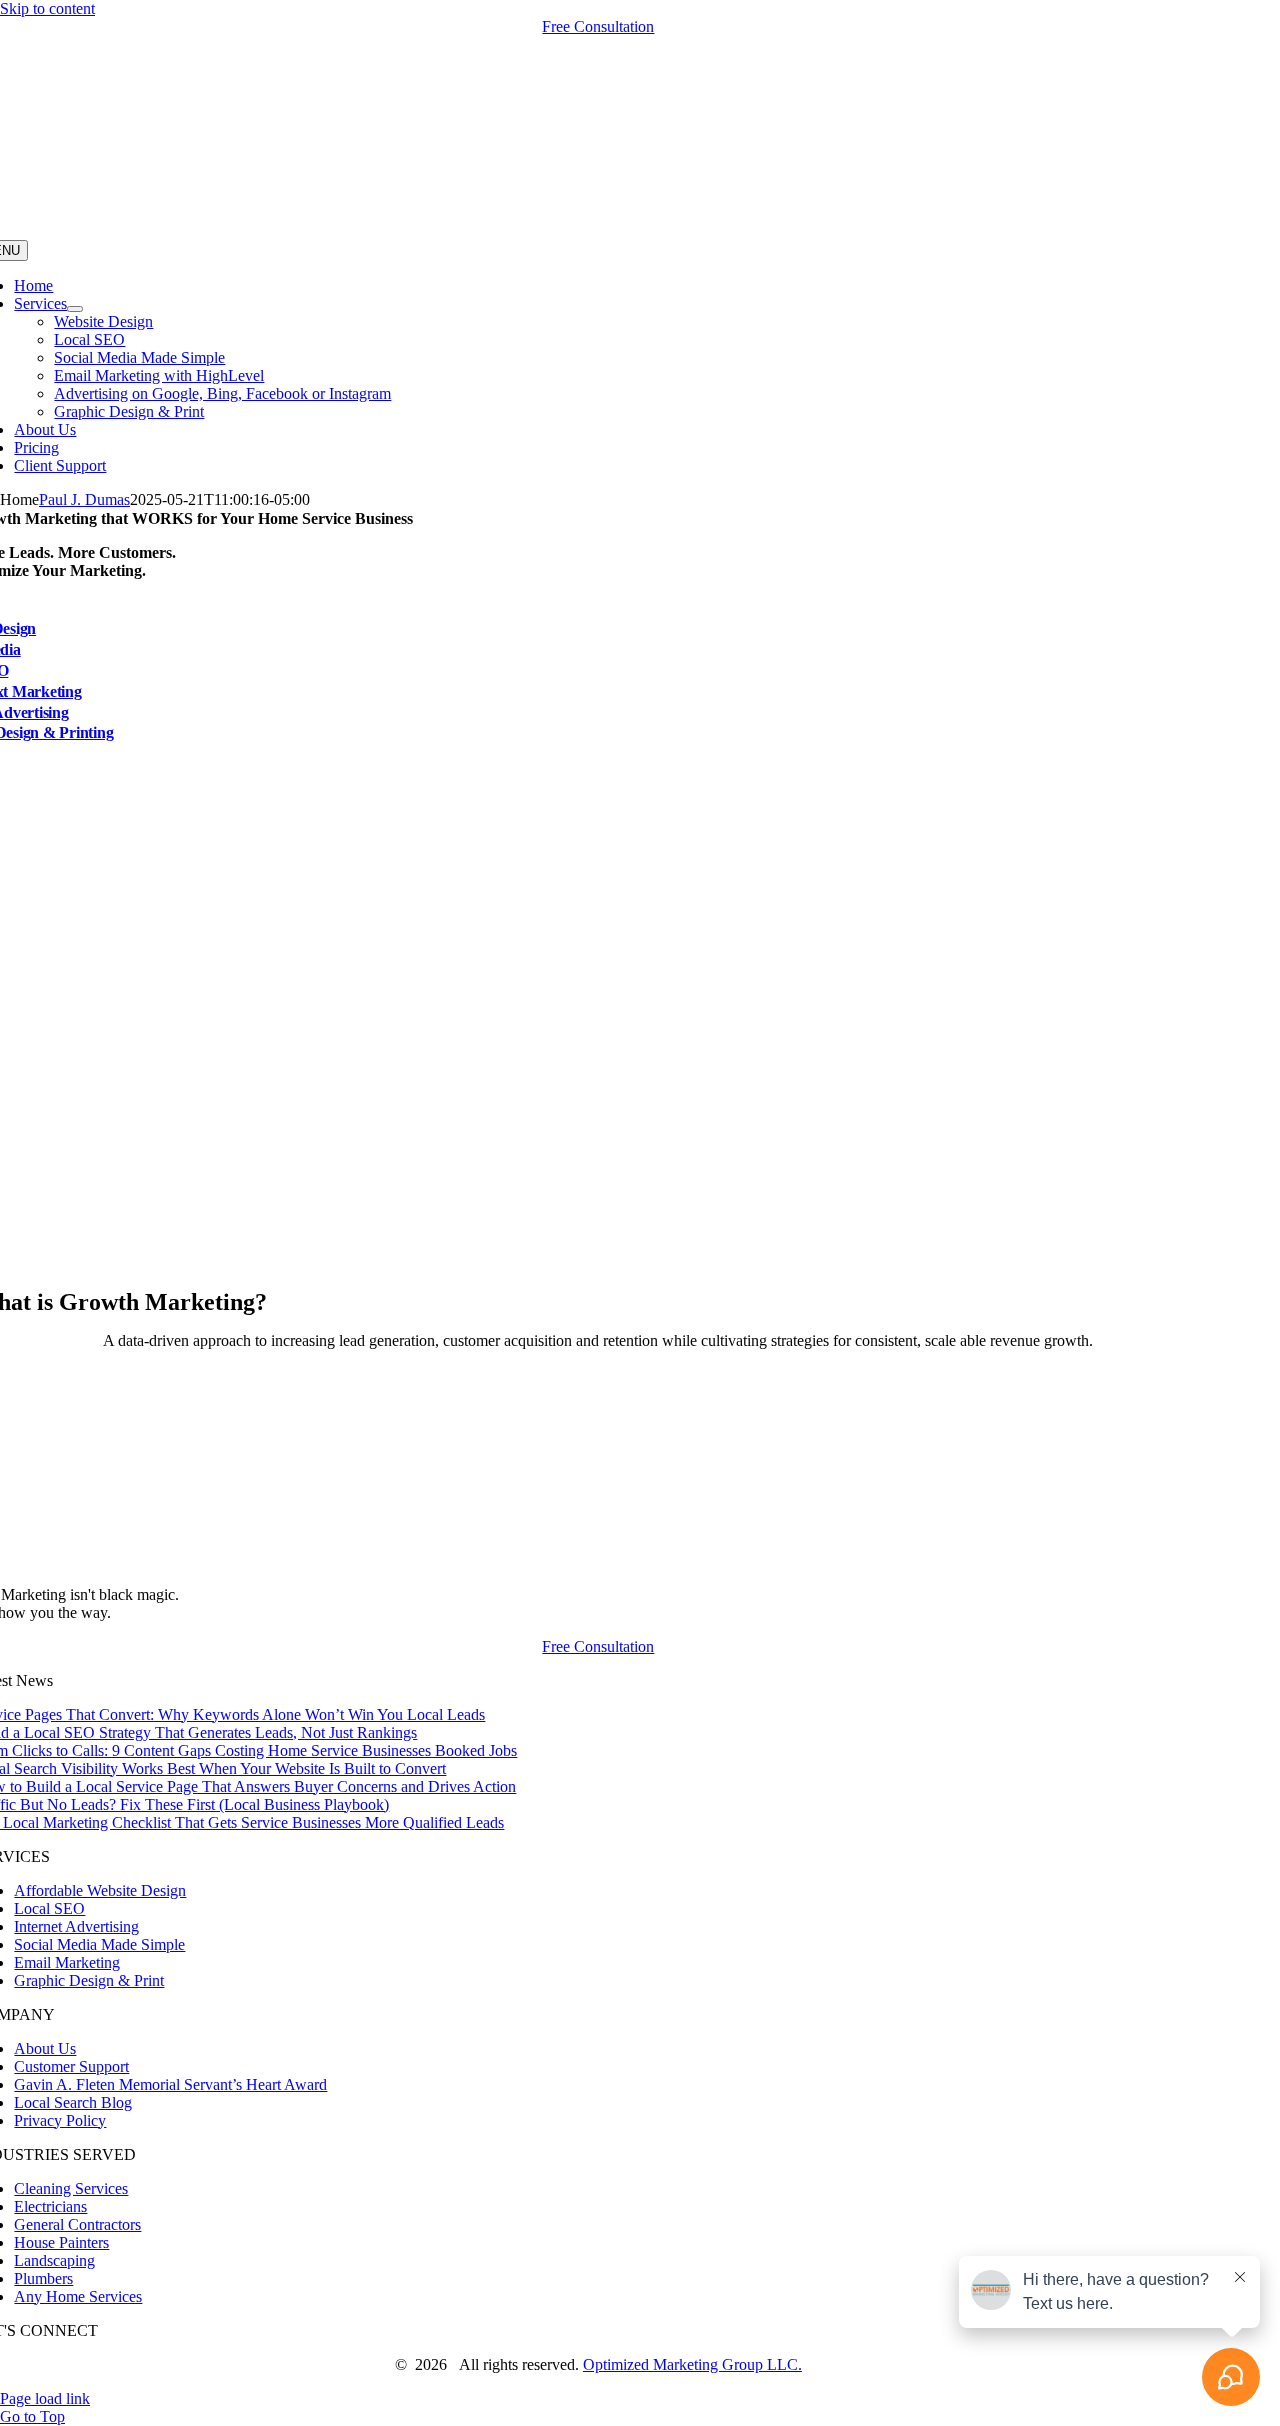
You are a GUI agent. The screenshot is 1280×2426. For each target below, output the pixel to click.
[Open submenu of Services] (75, 309)
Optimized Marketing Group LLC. (692, 2364)
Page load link (45, 2398)
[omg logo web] (598, 230)
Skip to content (47, 8)
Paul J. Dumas (84, 499)
